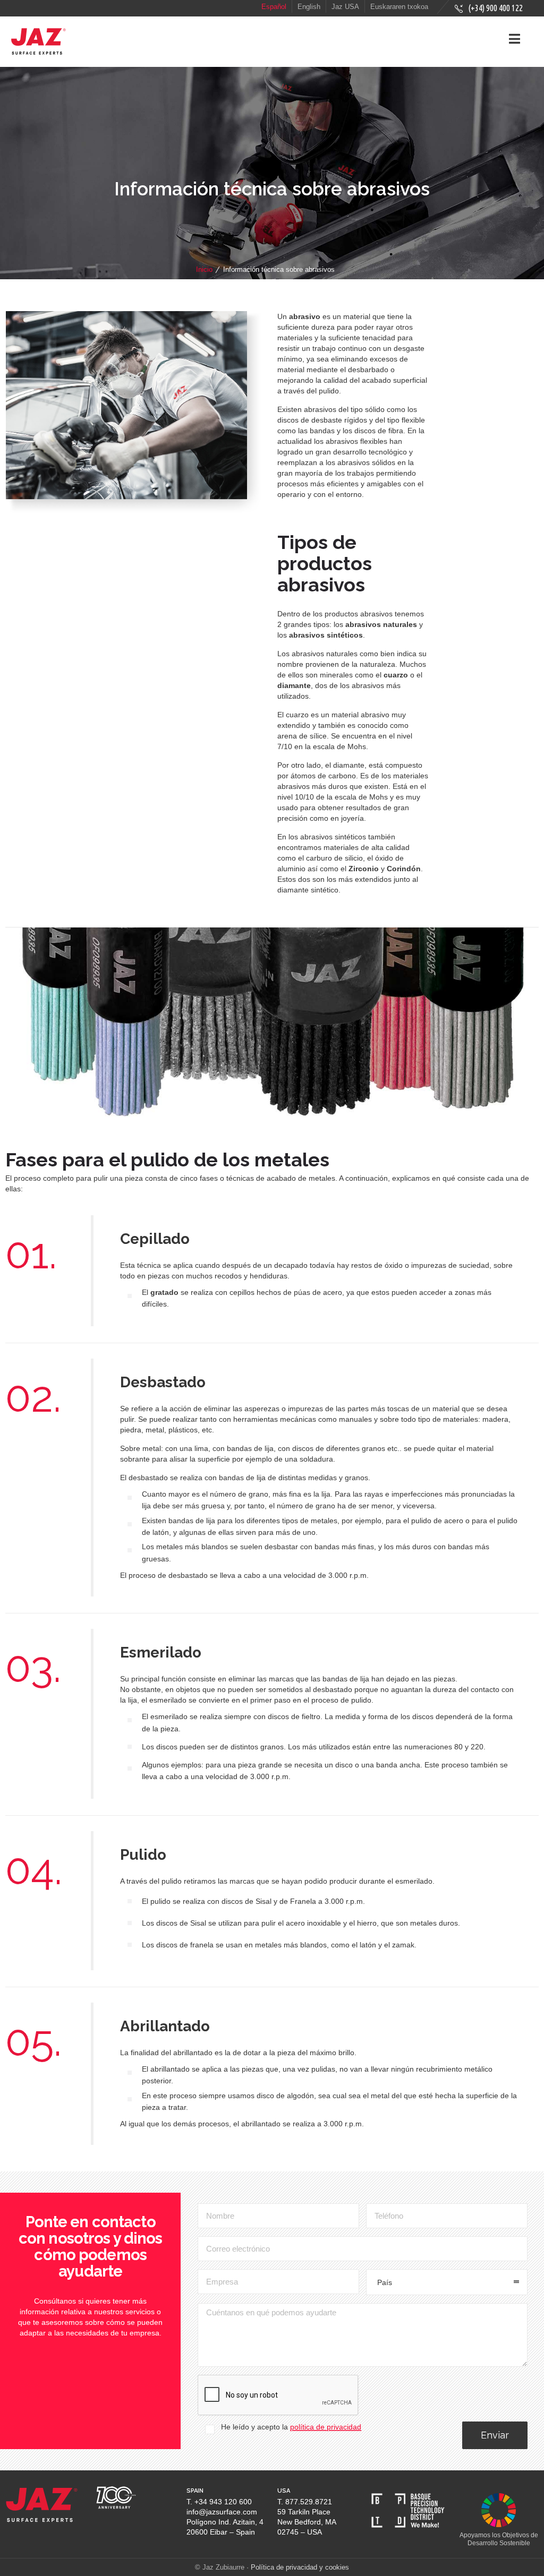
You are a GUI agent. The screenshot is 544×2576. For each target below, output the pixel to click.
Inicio (204, 269)
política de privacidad (326, 2427)
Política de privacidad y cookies (300, 2567)
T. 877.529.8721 (305, 2502)
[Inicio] (38, 53)
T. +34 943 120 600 (219, 2502)
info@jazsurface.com (222, 2512)
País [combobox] (385, 2282)
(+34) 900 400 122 (495, 8)
